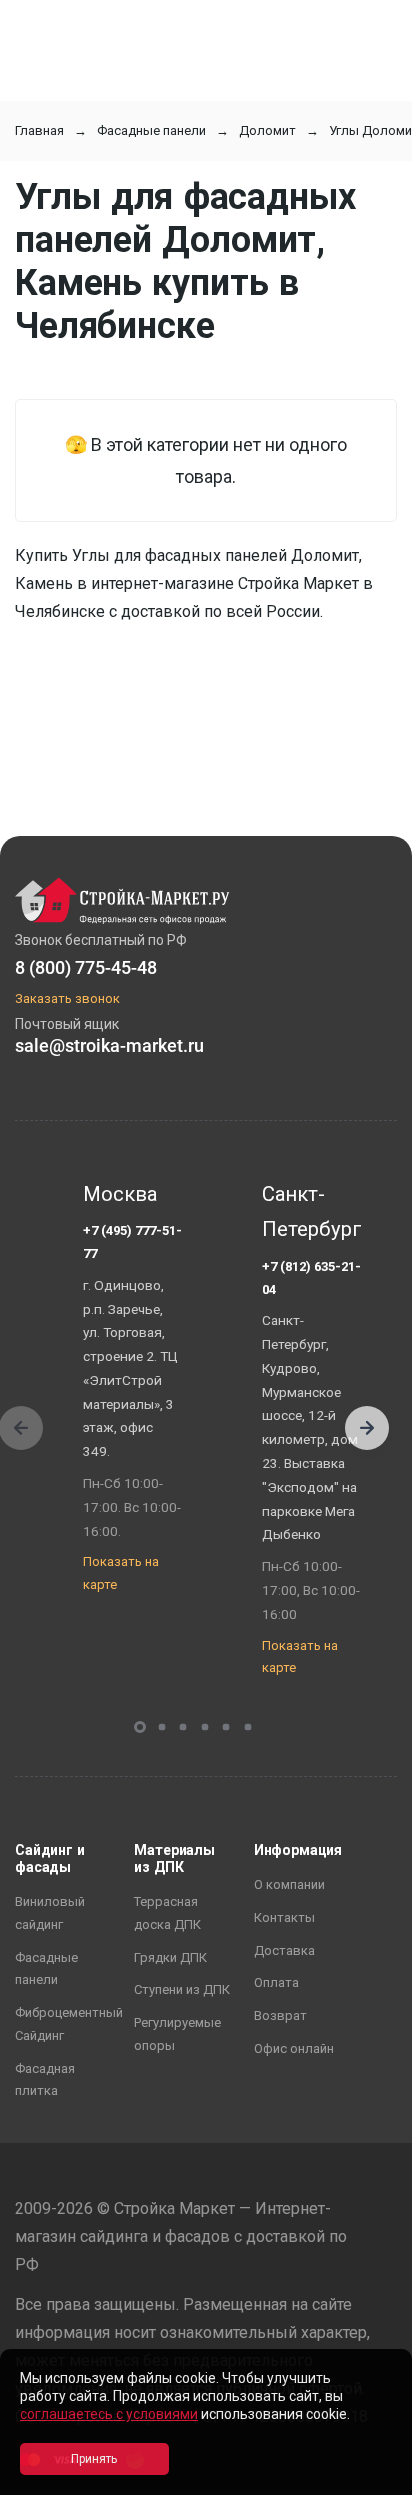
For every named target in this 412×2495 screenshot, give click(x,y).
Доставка (284, 1950)
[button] (367, 1428)
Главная (39, 130)
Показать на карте (121, 1573)
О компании (289, 1884)
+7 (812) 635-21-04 (311, 1278)
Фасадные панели (151, 130)
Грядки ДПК (170, 1957)
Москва (120, 1194)
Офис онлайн (294, 2048)
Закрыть (372, 2477)
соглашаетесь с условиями (109, 2414)
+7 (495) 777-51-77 (132, 1242)
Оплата (276, 1982)
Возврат (280, 2015)
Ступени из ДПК (182, 1989)
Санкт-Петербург (311, 1212)
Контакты (284, 1917)
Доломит (267, 130)
